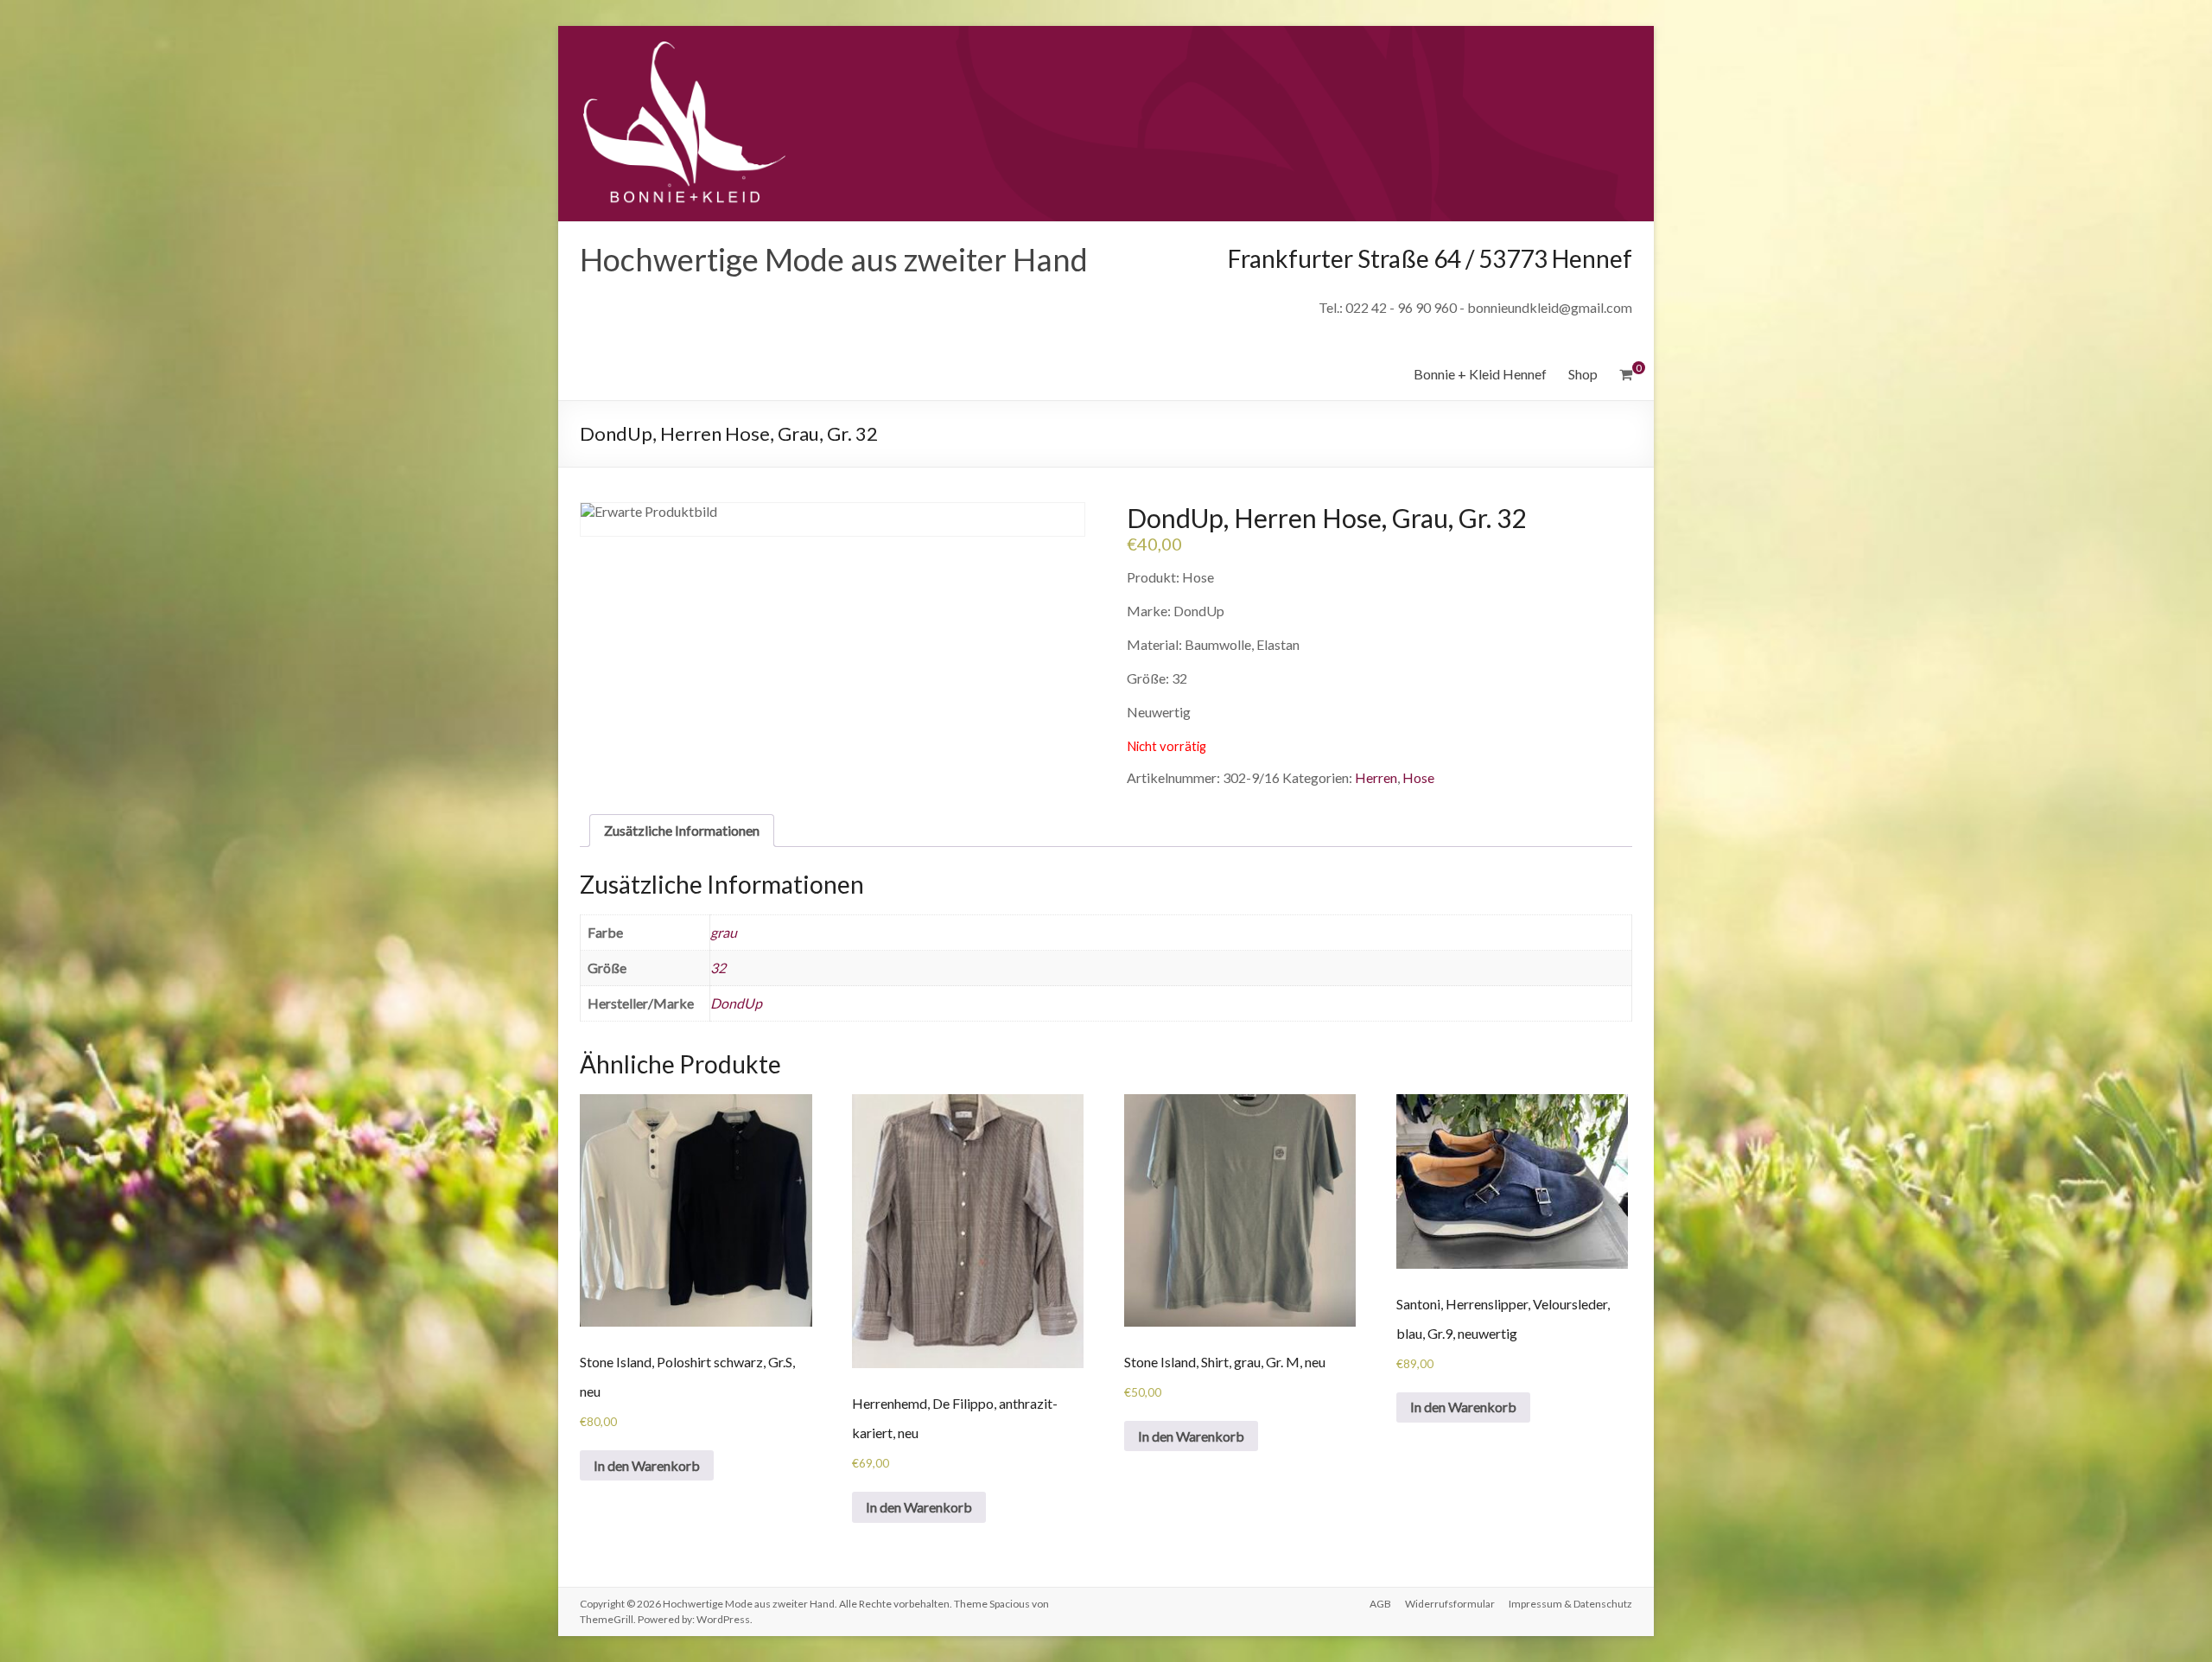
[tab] (682, 831)
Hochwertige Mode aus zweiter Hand (834, 259)
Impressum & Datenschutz (1570, 1604)
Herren (1376, 777)
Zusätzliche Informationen (682, 830)
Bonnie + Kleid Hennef (1480, 374)
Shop (1583, 374)
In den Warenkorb (647, 1465)
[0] (1626, 374)
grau (724, 932)
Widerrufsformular (1450, 1604)
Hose (1418, 777)
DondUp (736, 1003)
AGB (1380, 1604)
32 (718, 968)
